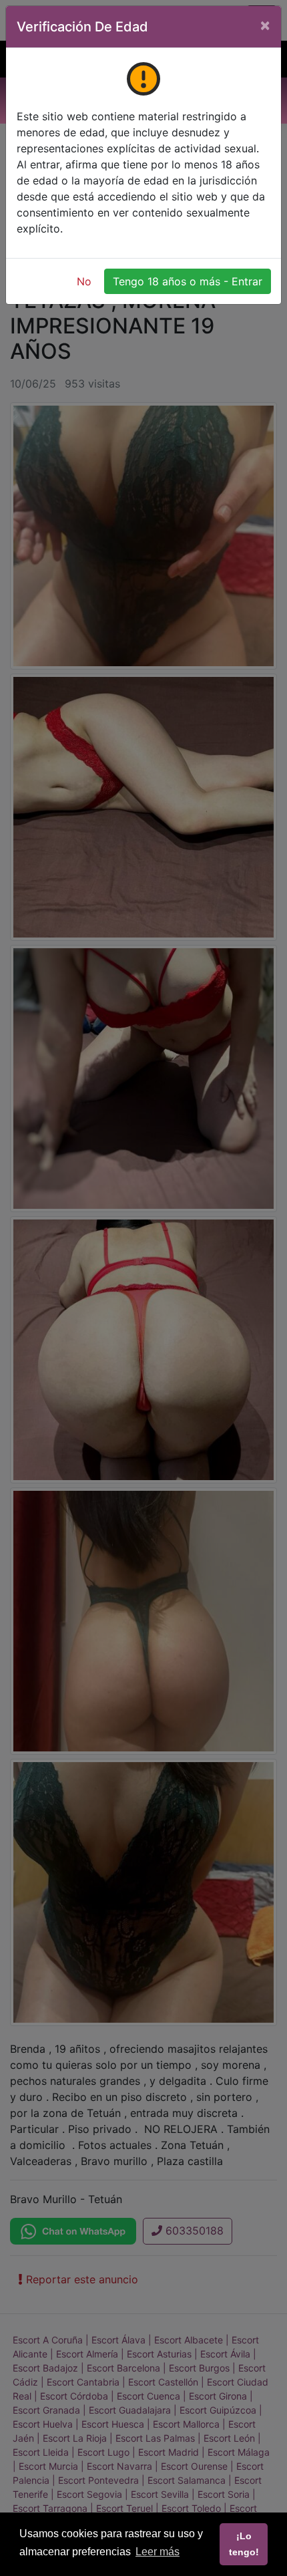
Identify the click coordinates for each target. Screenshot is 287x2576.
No (84, 281)
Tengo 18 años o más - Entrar (188, 281)
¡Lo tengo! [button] (244, 2544)
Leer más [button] (158, 2552)
